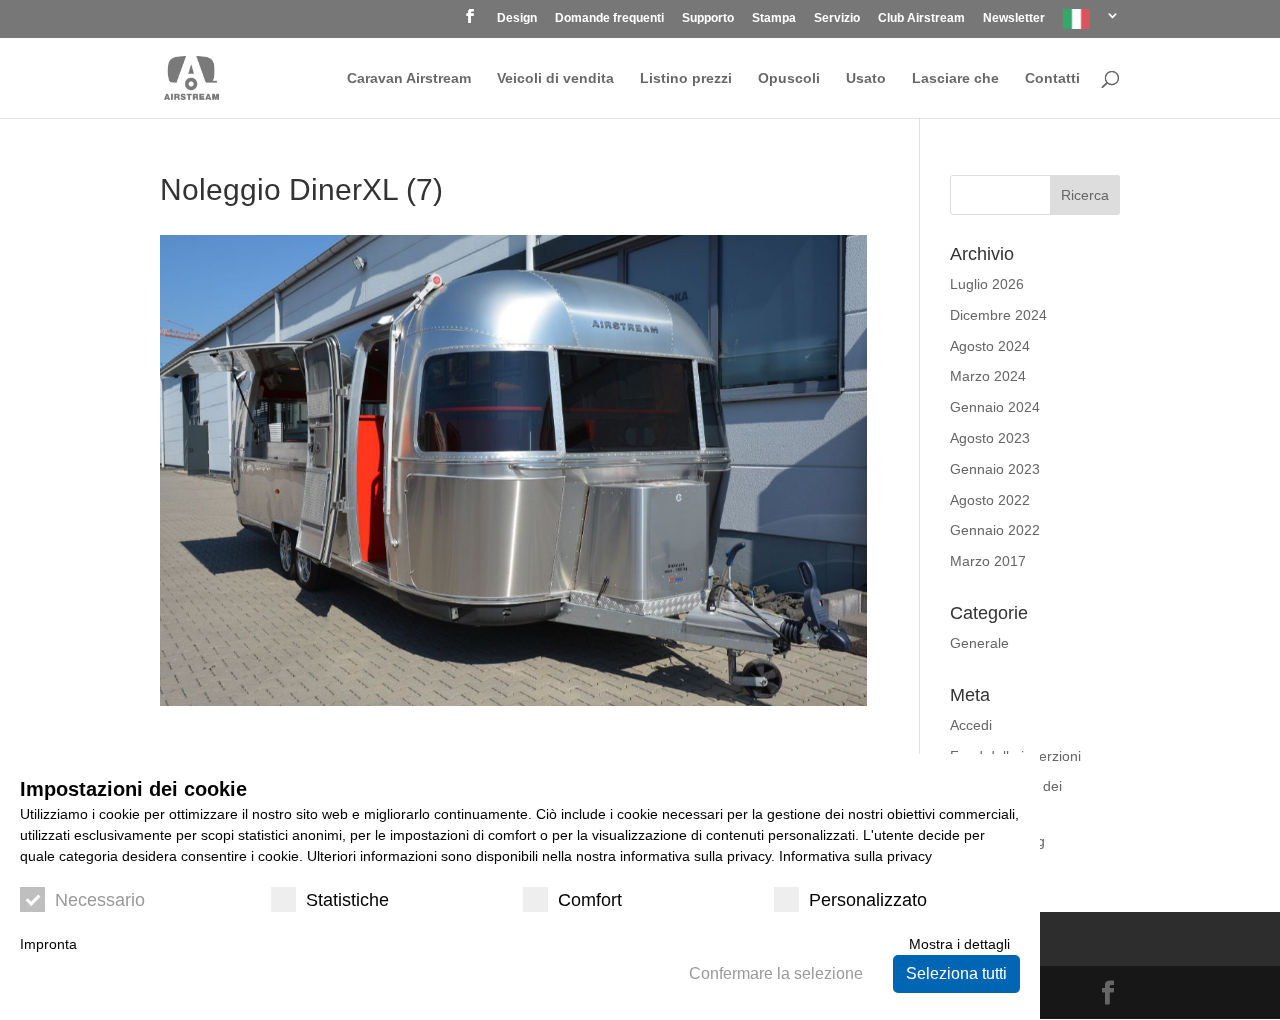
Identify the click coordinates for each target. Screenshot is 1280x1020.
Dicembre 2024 (998, 315)
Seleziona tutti (956, 973)
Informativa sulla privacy (855, 856)
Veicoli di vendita (555, 78)
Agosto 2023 (990, 438)
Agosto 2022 (990, 500)
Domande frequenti (609, 18)
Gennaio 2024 (995, 407)
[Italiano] (1091, 23)
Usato (866, 78)
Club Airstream (921, 18)
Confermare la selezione (776, 973)
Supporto (708, 18)
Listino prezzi (686, 78)
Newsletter (1014, 18)
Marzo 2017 (988, 561)
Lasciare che (955, 78)
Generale (979, 643)
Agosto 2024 (990, 346)
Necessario (100, 900)
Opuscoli (789, 78)
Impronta (48, 944)
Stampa (774, 18)
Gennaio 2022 (995, 530)
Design (517, 18)
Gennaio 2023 (995, 469)
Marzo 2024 (988, 376)
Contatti (1052, 78)
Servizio (837, 18)
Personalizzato (868, 900)
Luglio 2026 (987, 284)
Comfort (590, 900)
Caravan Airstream (409, 78)
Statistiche (347, 900)
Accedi (971, 725)
